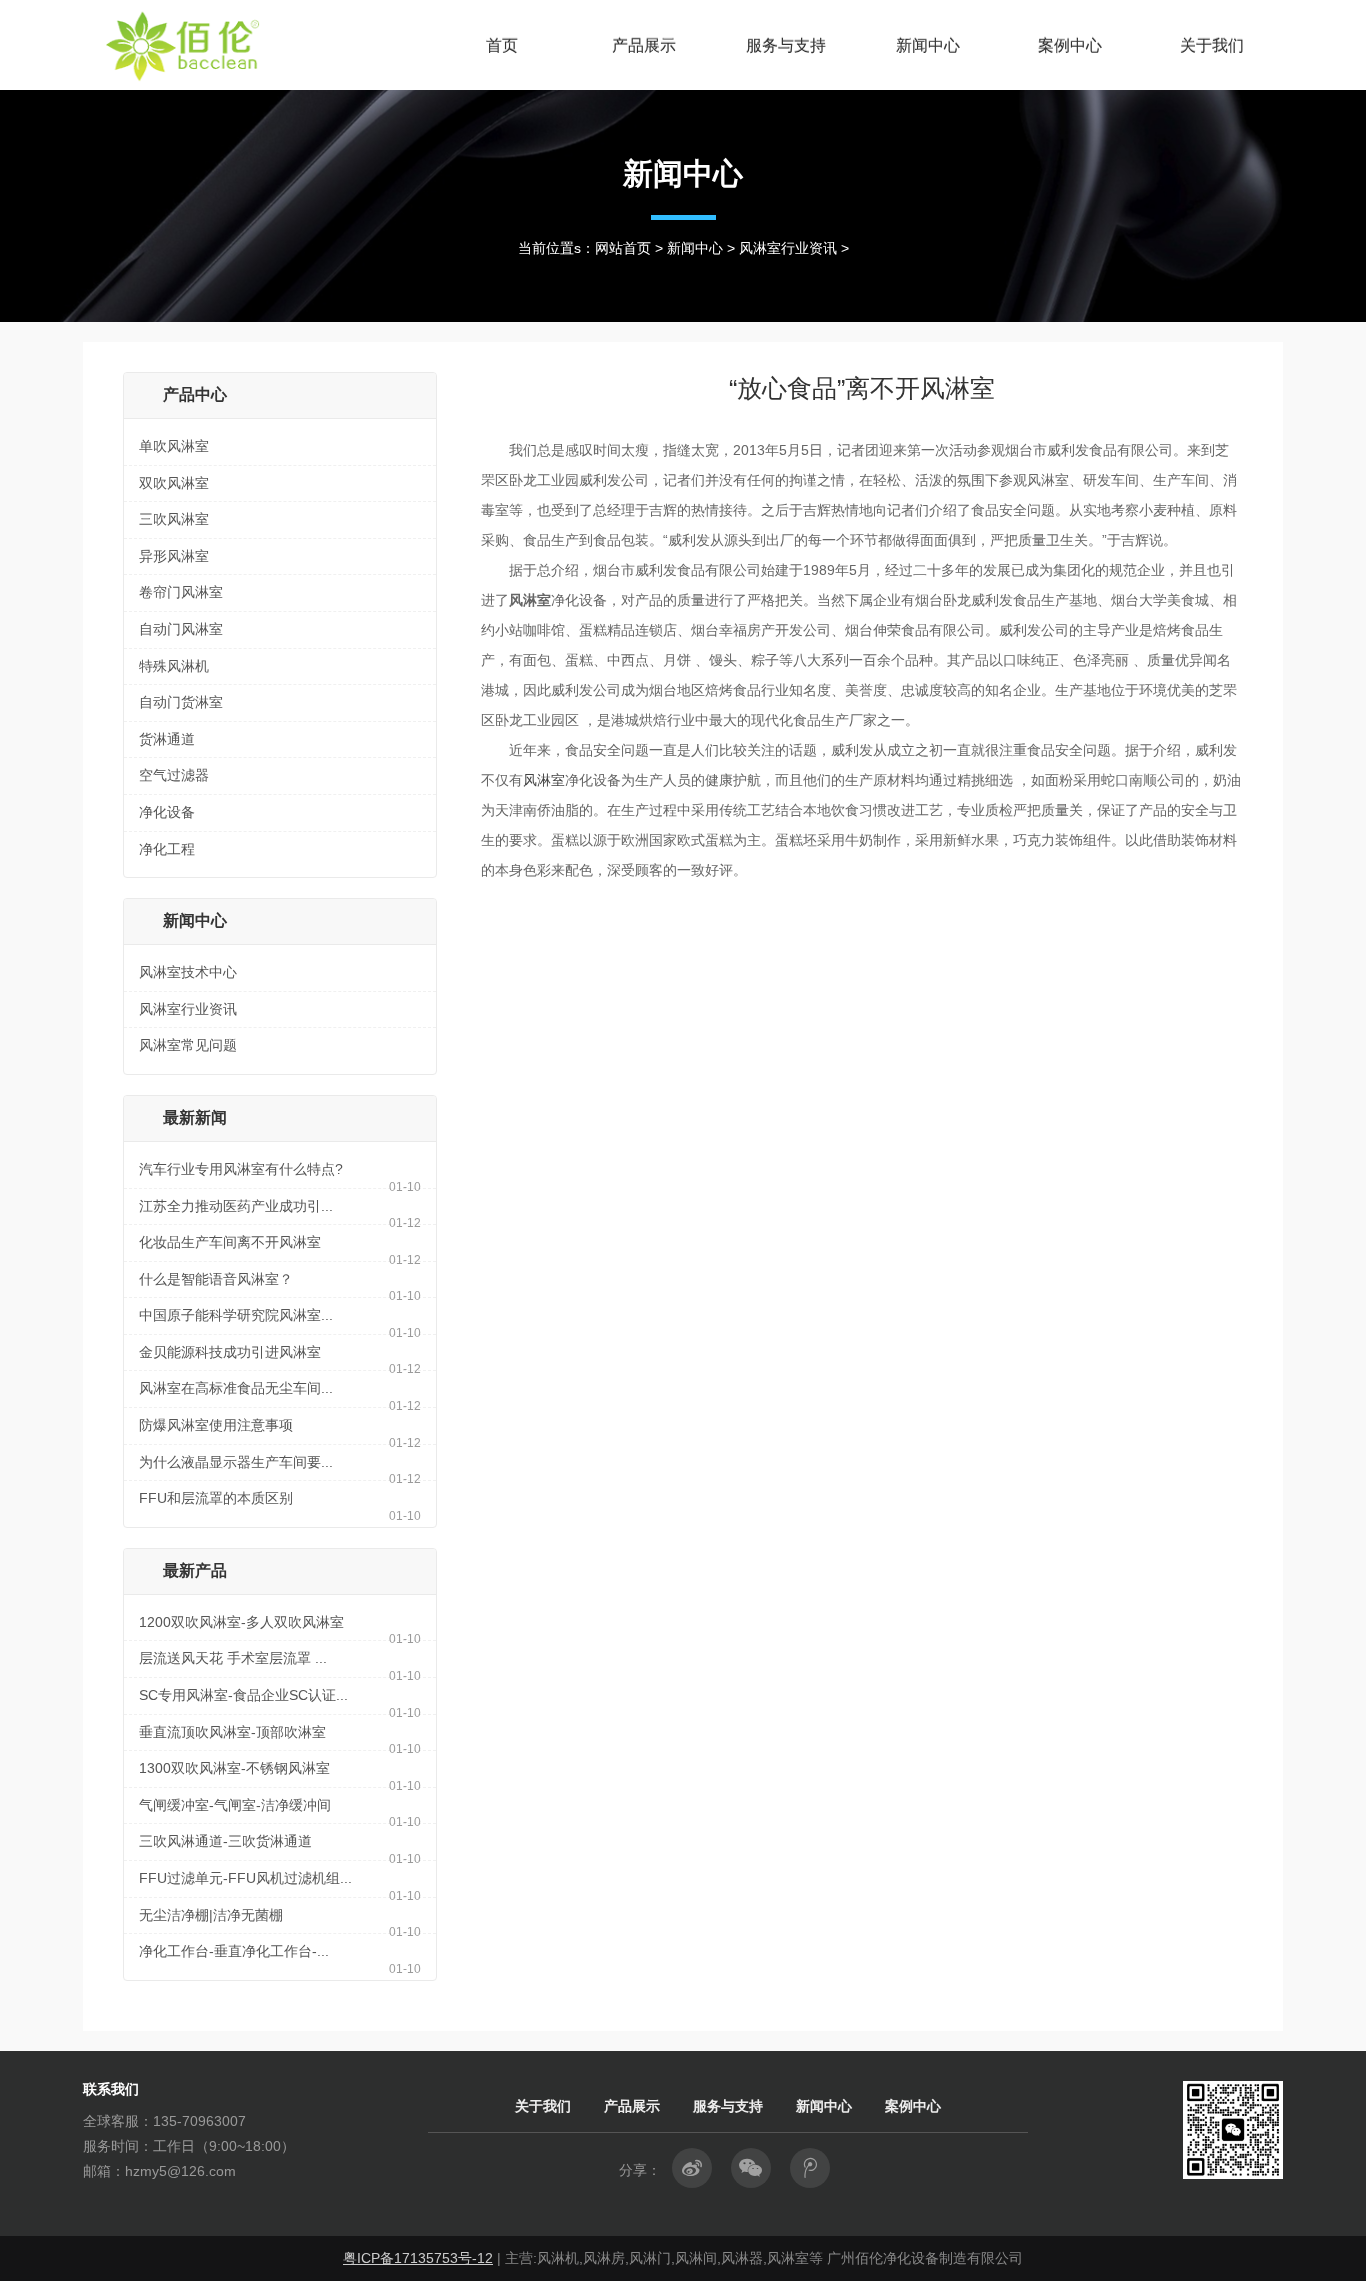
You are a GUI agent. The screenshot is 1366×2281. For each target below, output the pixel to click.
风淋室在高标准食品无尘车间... (236, 1388)
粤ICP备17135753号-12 (418, 2258)
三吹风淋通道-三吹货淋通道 (225, 1841)
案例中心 (1070, 45)
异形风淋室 (174, 556)
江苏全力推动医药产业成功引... (236, 1206)
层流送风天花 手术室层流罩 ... (233, 1658)
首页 (502, 45)
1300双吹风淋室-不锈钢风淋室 (234, 1768)
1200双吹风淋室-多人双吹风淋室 (241, 1622)
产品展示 (644, 45)
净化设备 (167, 812)
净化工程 (167, 849)
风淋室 (544, 780)
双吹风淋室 (174, 483)
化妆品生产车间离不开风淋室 (230, 1242)
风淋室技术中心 (188, 972)
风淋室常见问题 (188, 1045)
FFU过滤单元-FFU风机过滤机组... (245, 1878)
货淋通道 (167, 739)
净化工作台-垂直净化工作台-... (234, 1951)
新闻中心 (928, 45)
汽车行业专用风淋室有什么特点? (241, 1169)
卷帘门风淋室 (181, 592)
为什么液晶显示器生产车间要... (236, 1462)
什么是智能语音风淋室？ (216, 1279)
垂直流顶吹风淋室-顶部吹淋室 (232, 1732)
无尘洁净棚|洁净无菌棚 (211, 1915)
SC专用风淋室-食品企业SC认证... (243, 1695)
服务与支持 (786, 45)
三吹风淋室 (174, 519)
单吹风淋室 (174, 446)
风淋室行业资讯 (788, 248)
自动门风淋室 (181, 629)
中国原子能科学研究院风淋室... (236, 1315)
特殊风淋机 (174, 666)
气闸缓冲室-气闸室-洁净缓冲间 (235, 1805)
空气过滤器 (174, 775)
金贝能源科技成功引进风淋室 (230, 1352)
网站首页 (623, 248)
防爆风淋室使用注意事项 (216, 1425)
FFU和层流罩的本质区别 (216, 1498)
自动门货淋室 (181, 702)
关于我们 (1212, 45)
